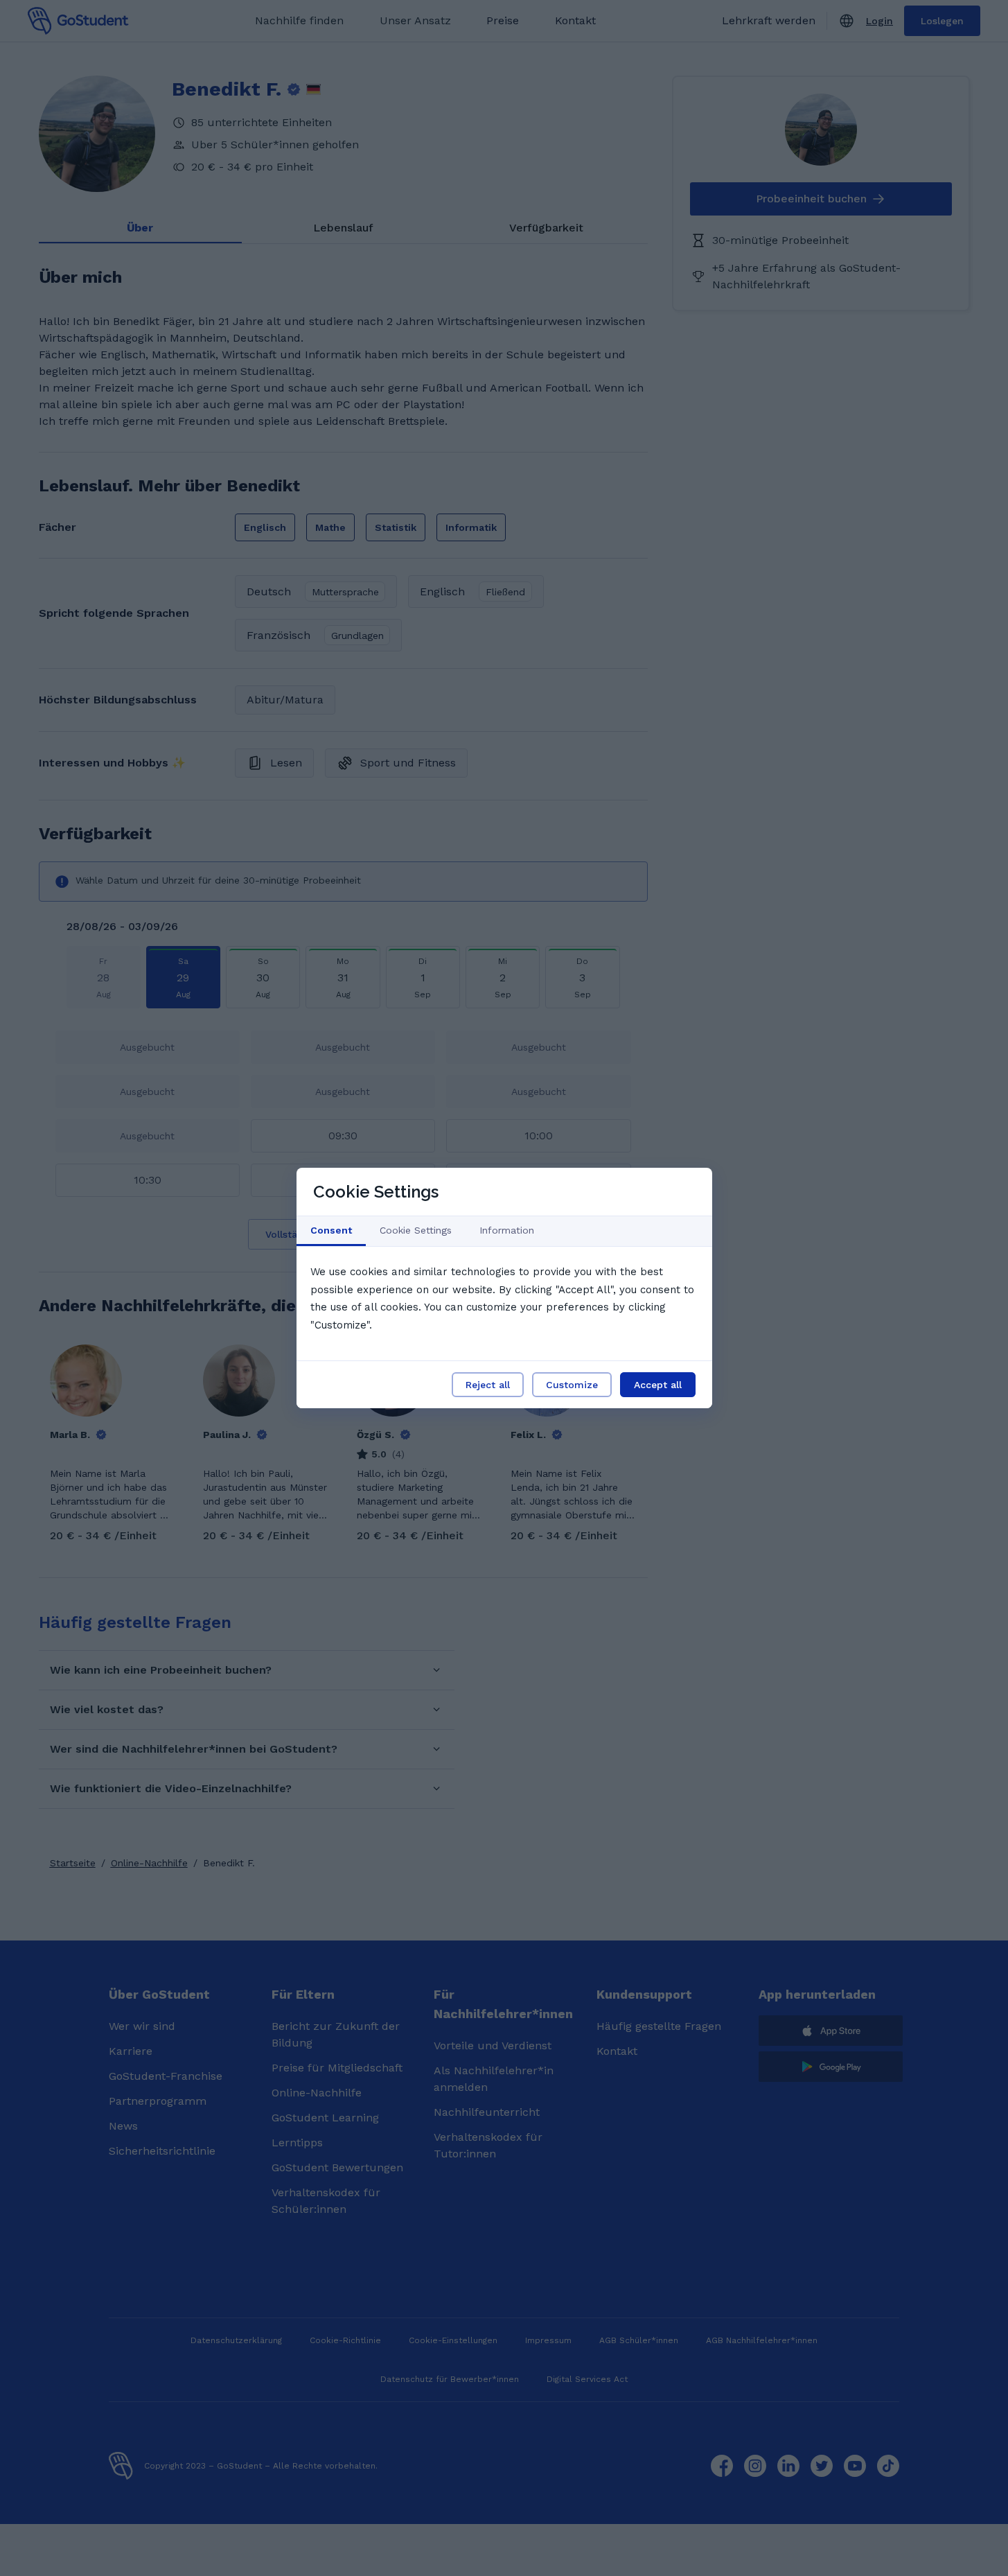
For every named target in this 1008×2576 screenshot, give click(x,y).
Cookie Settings (416, 1230)
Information (507, 1230)
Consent (331, 1230)
